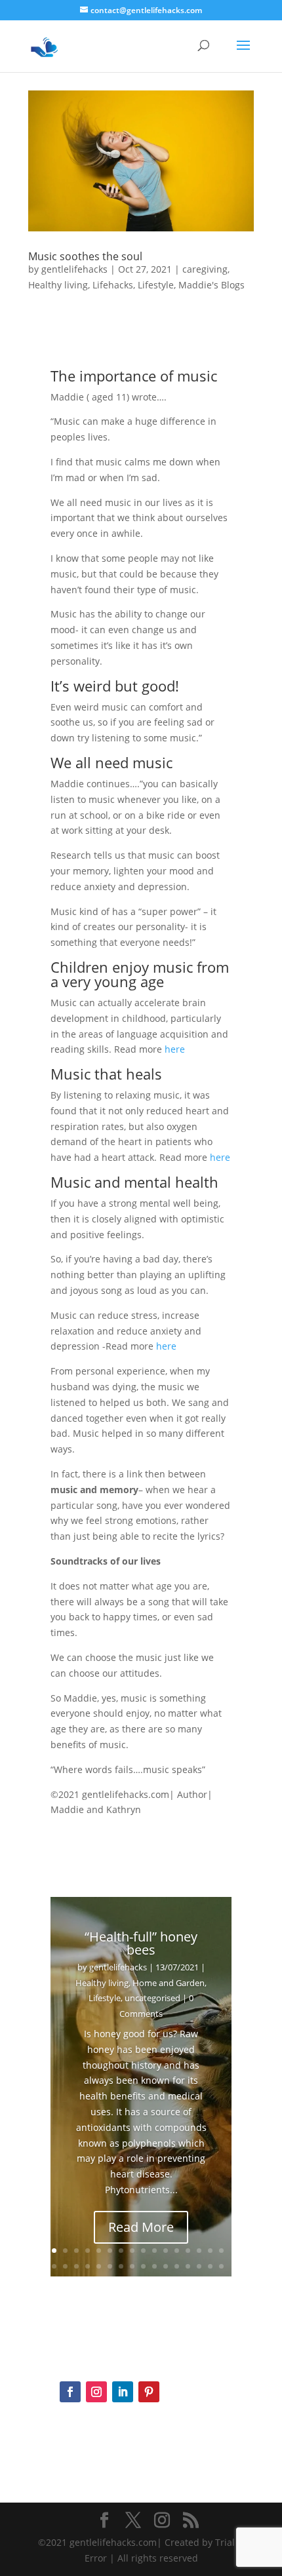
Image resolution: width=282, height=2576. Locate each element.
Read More (141, 2227)
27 (166, 2266)
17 (54, 2266)
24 (132, 2266)
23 (121, 2266)
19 (76, 2266)
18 (65, 2266)
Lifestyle (156, 285)
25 (143, 2266)
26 (154, 2266)
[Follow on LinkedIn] (123, 2392)
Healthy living (58, 285)
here (175, 1049)
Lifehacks (113, 285)
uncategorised (152, 1998)
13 (188, 2251)
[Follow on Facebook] (70, 2392)
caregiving (205, 269)
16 (221, 2251)
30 (199, 2266)
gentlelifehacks (74, 269)
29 (188, 2266)
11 (166, 2251)
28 (177, 2266)
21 (99, 2266)
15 (210, 2251)
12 (177, 2251)
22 (110, 2266)
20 (88, 2266)
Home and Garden (169, 1983)
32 (221, 2266)
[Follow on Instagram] (96, 2392)
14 (199, 2251)
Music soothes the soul (85, 256)
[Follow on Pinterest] (149, 2392)
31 (210, 2266)
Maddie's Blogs (211, 285)
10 (154, 2251)
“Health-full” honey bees (141, 1943)
